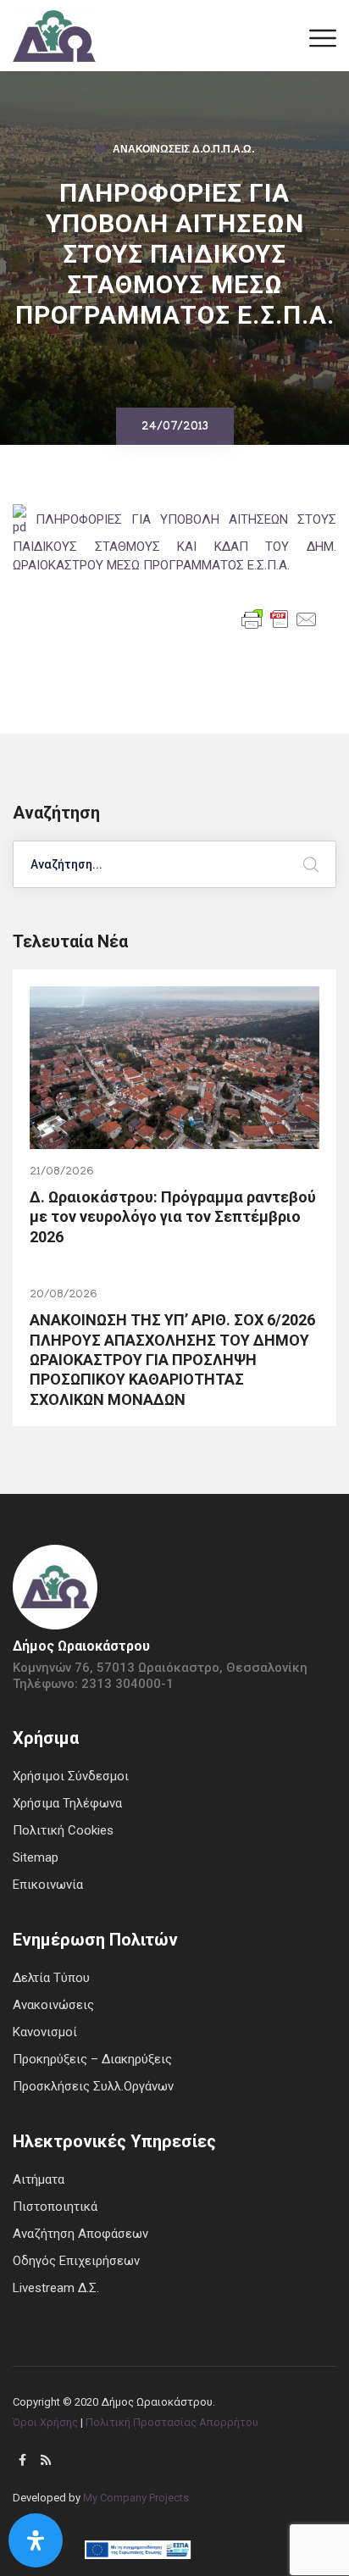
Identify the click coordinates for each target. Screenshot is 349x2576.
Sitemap (36, 1857)
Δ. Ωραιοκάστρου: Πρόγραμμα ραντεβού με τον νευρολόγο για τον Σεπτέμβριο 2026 (173, 1217)
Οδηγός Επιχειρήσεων (76, 2261)
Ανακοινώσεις (53, 2005)
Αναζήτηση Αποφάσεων (80, 2234)
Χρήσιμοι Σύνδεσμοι (71, 1776)
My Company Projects (136, 2498)
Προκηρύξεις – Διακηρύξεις (92, 2059)
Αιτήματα (39, 2179)
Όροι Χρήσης (45, 2422)
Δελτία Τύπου (51, 1978)
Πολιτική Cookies (63, 1830)
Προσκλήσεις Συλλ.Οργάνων (93, 2086)
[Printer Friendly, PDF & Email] (280, 618)
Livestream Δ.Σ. (56, 2288)
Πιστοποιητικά (55, 2207)
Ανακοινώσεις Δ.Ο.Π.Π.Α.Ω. (183, 151)
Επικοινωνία (48, 1885)
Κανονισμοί (45, 2032)
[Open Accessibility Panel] (36, 2540)
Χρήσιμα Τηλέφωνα (67, 1803)
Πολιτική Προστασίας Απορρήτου (172, 2422)
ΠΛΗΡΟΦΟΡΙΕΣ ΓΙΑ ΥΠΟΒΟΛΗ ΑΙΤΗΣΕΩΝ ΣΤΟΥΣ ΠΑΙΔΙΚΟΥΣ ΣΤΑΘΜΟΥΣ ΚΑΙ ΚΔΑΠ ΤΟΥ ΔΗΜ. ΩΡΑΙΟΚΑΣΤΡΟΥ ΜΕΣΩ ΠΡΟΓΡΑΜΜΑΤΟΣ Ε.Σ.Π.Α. (174, 542)
